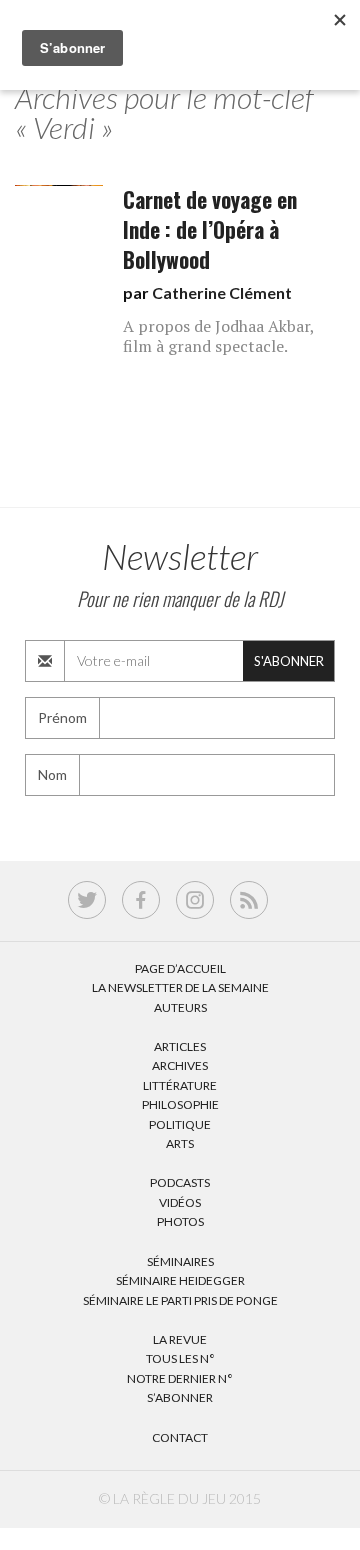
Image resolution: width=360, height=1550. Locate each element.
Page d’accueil (180, 968)
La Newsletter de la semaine (180, 987)
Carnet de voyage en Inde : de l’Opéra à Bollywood (210, 229)
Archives (180, 1065)
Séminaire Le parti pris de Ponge (180, 1300)
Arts (180, 1143)
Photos (180, 1221)
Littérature (180, 1085)
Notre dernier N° (180, 1378)
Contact (180, 1437)
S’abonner (180, 1397)
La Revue (180, 1339)
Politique (180, 1124)
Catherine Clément (222, 292)
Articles (180, 1046)
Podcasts (180, 1182)
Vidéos (180, 1202)
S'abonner (289, 661)
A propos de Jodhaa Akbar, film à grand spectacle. (218, 336)
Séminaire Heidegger (180, 1280)
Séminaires (180, 1261)
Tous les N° (180, 1358)
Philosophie (180, 1104)
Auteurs (180, 1007)
